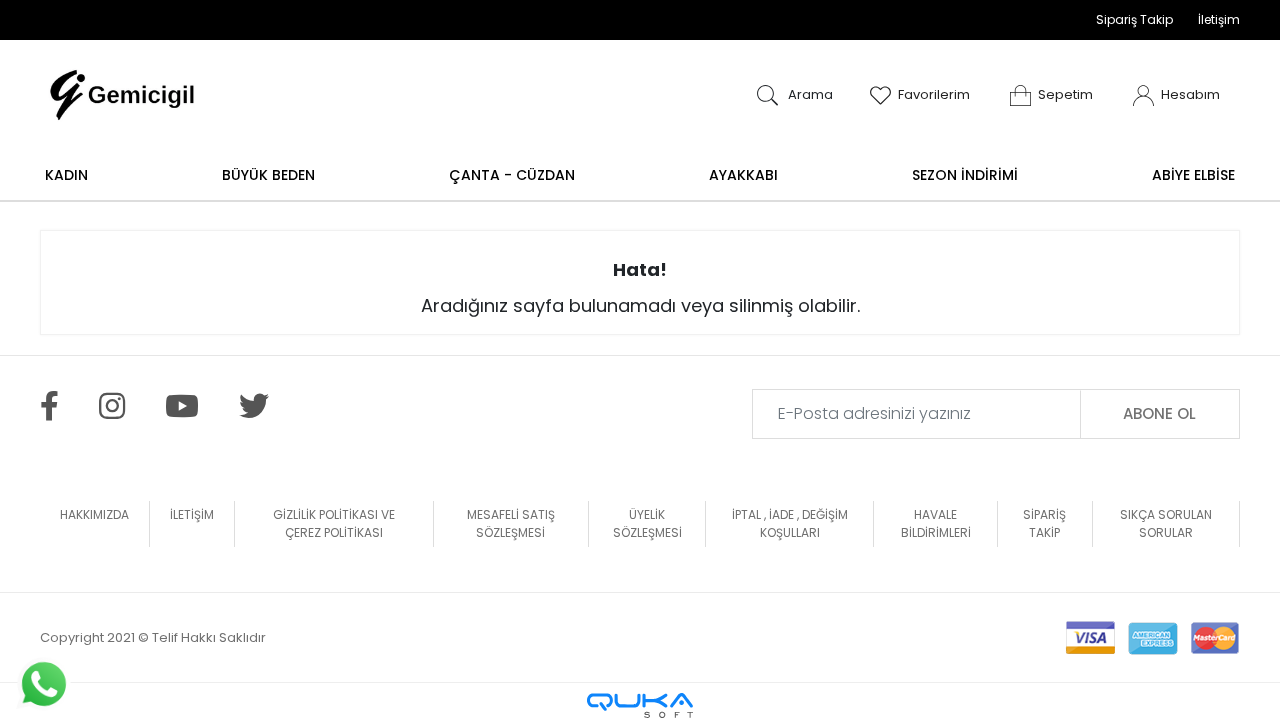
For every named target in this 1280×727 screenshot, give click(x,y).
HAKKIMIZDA (94, 514)
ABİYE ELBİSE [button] (1193, 175)
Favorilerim (934, 94)
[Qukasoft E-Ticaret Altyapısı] (640, 705)
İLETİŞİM (192, 514)
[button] (1051, 95)
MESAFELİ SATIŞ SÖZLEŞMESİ (511, 523)
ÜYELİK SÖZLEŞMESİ (647, 523)
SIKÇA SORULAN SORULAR (1166, 523)
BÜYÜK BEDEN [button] (268, 175)
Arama (809, 94)
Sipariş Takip (1134, 19)
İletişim (1219, 19)
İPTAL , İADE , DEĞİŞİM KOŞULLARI (790, 523)
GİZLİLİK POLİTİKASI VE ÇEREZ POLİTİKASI (334, 523)
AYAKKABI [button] (743, 175)
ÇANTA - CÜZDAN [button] (512, 175)
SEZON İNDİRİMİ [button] (965, 175)
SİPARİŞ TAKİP (1044, 523)
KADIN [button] (66, 175)
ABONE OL (1159, 413)
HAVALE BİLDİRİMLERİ (936, 523)
